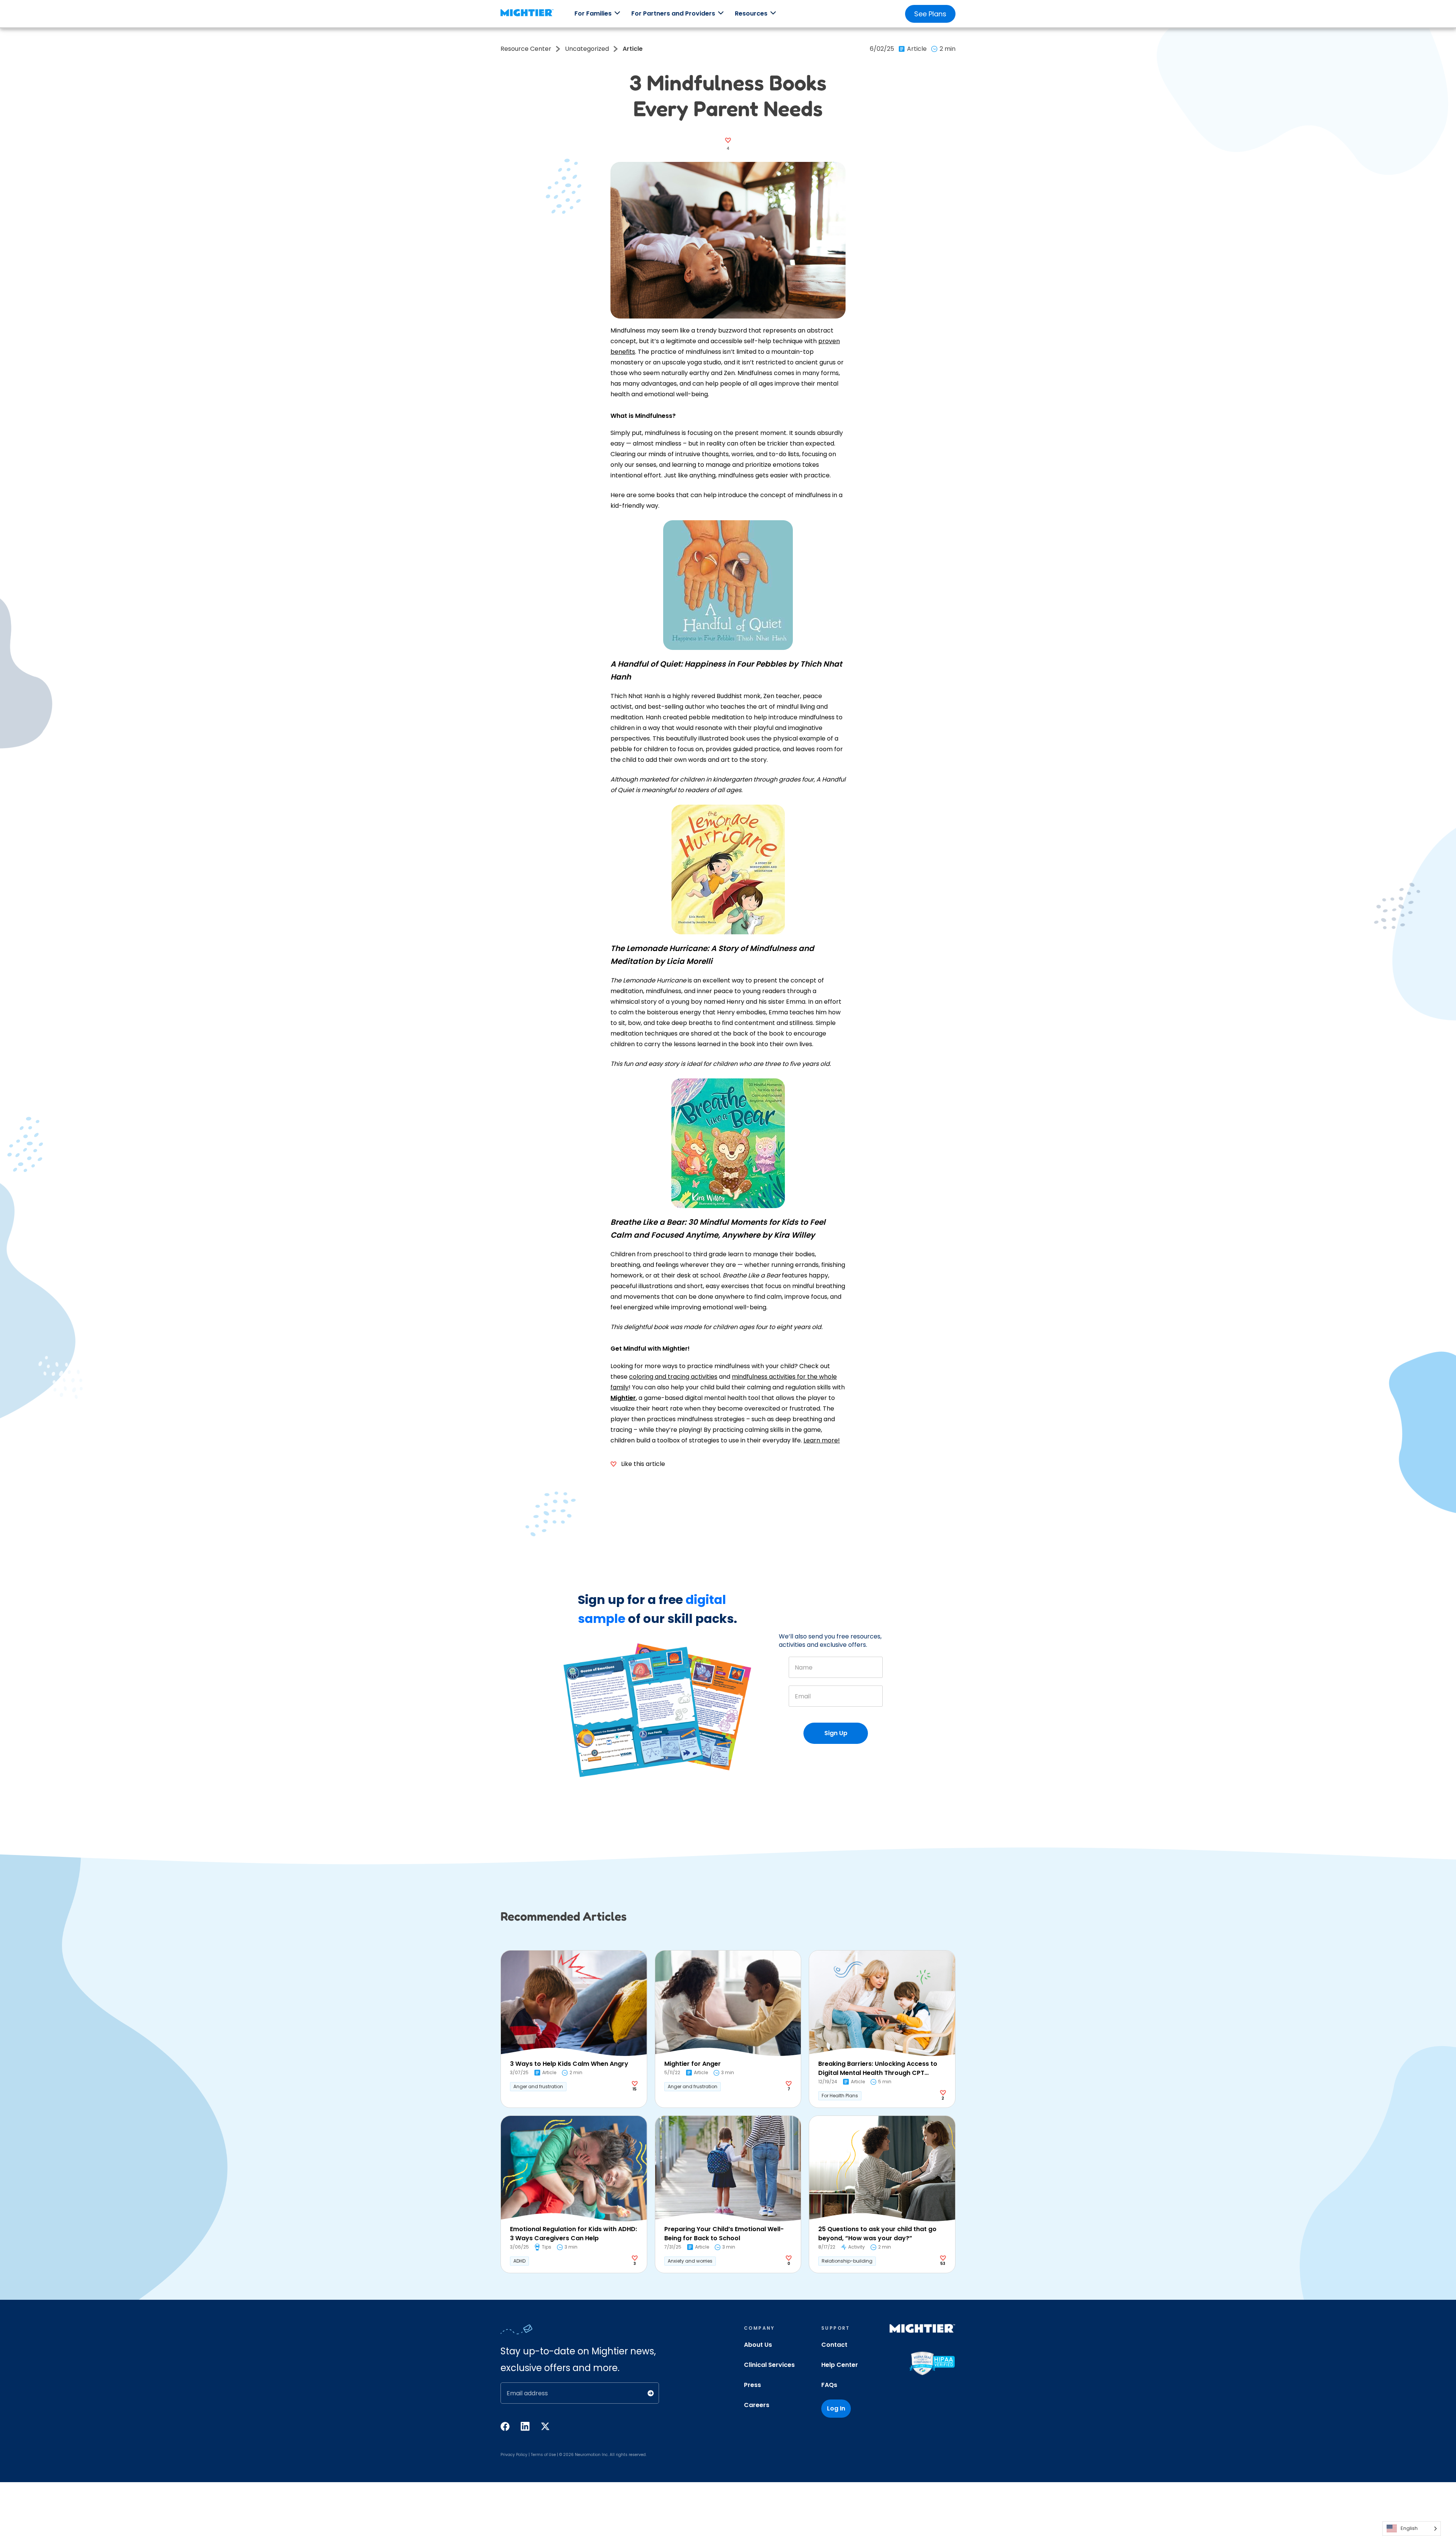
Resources (751, 13)
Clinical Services (769, 2365)
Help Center (840, 2365)
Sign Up (836, 1733)
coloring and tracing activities (673, 1377)
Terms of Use (543, 2455)
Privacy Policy (514, 2455)
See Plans (930, 14)
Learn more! (822, 1440)
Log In (836, 2408)
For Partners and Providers (673, 13)
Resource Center (526, 49)
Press (752, 2385)
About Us (758, 2345)
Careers (757, 2405)
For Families (593, 13)
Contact (834, 2345)
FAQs (829, 2385)
